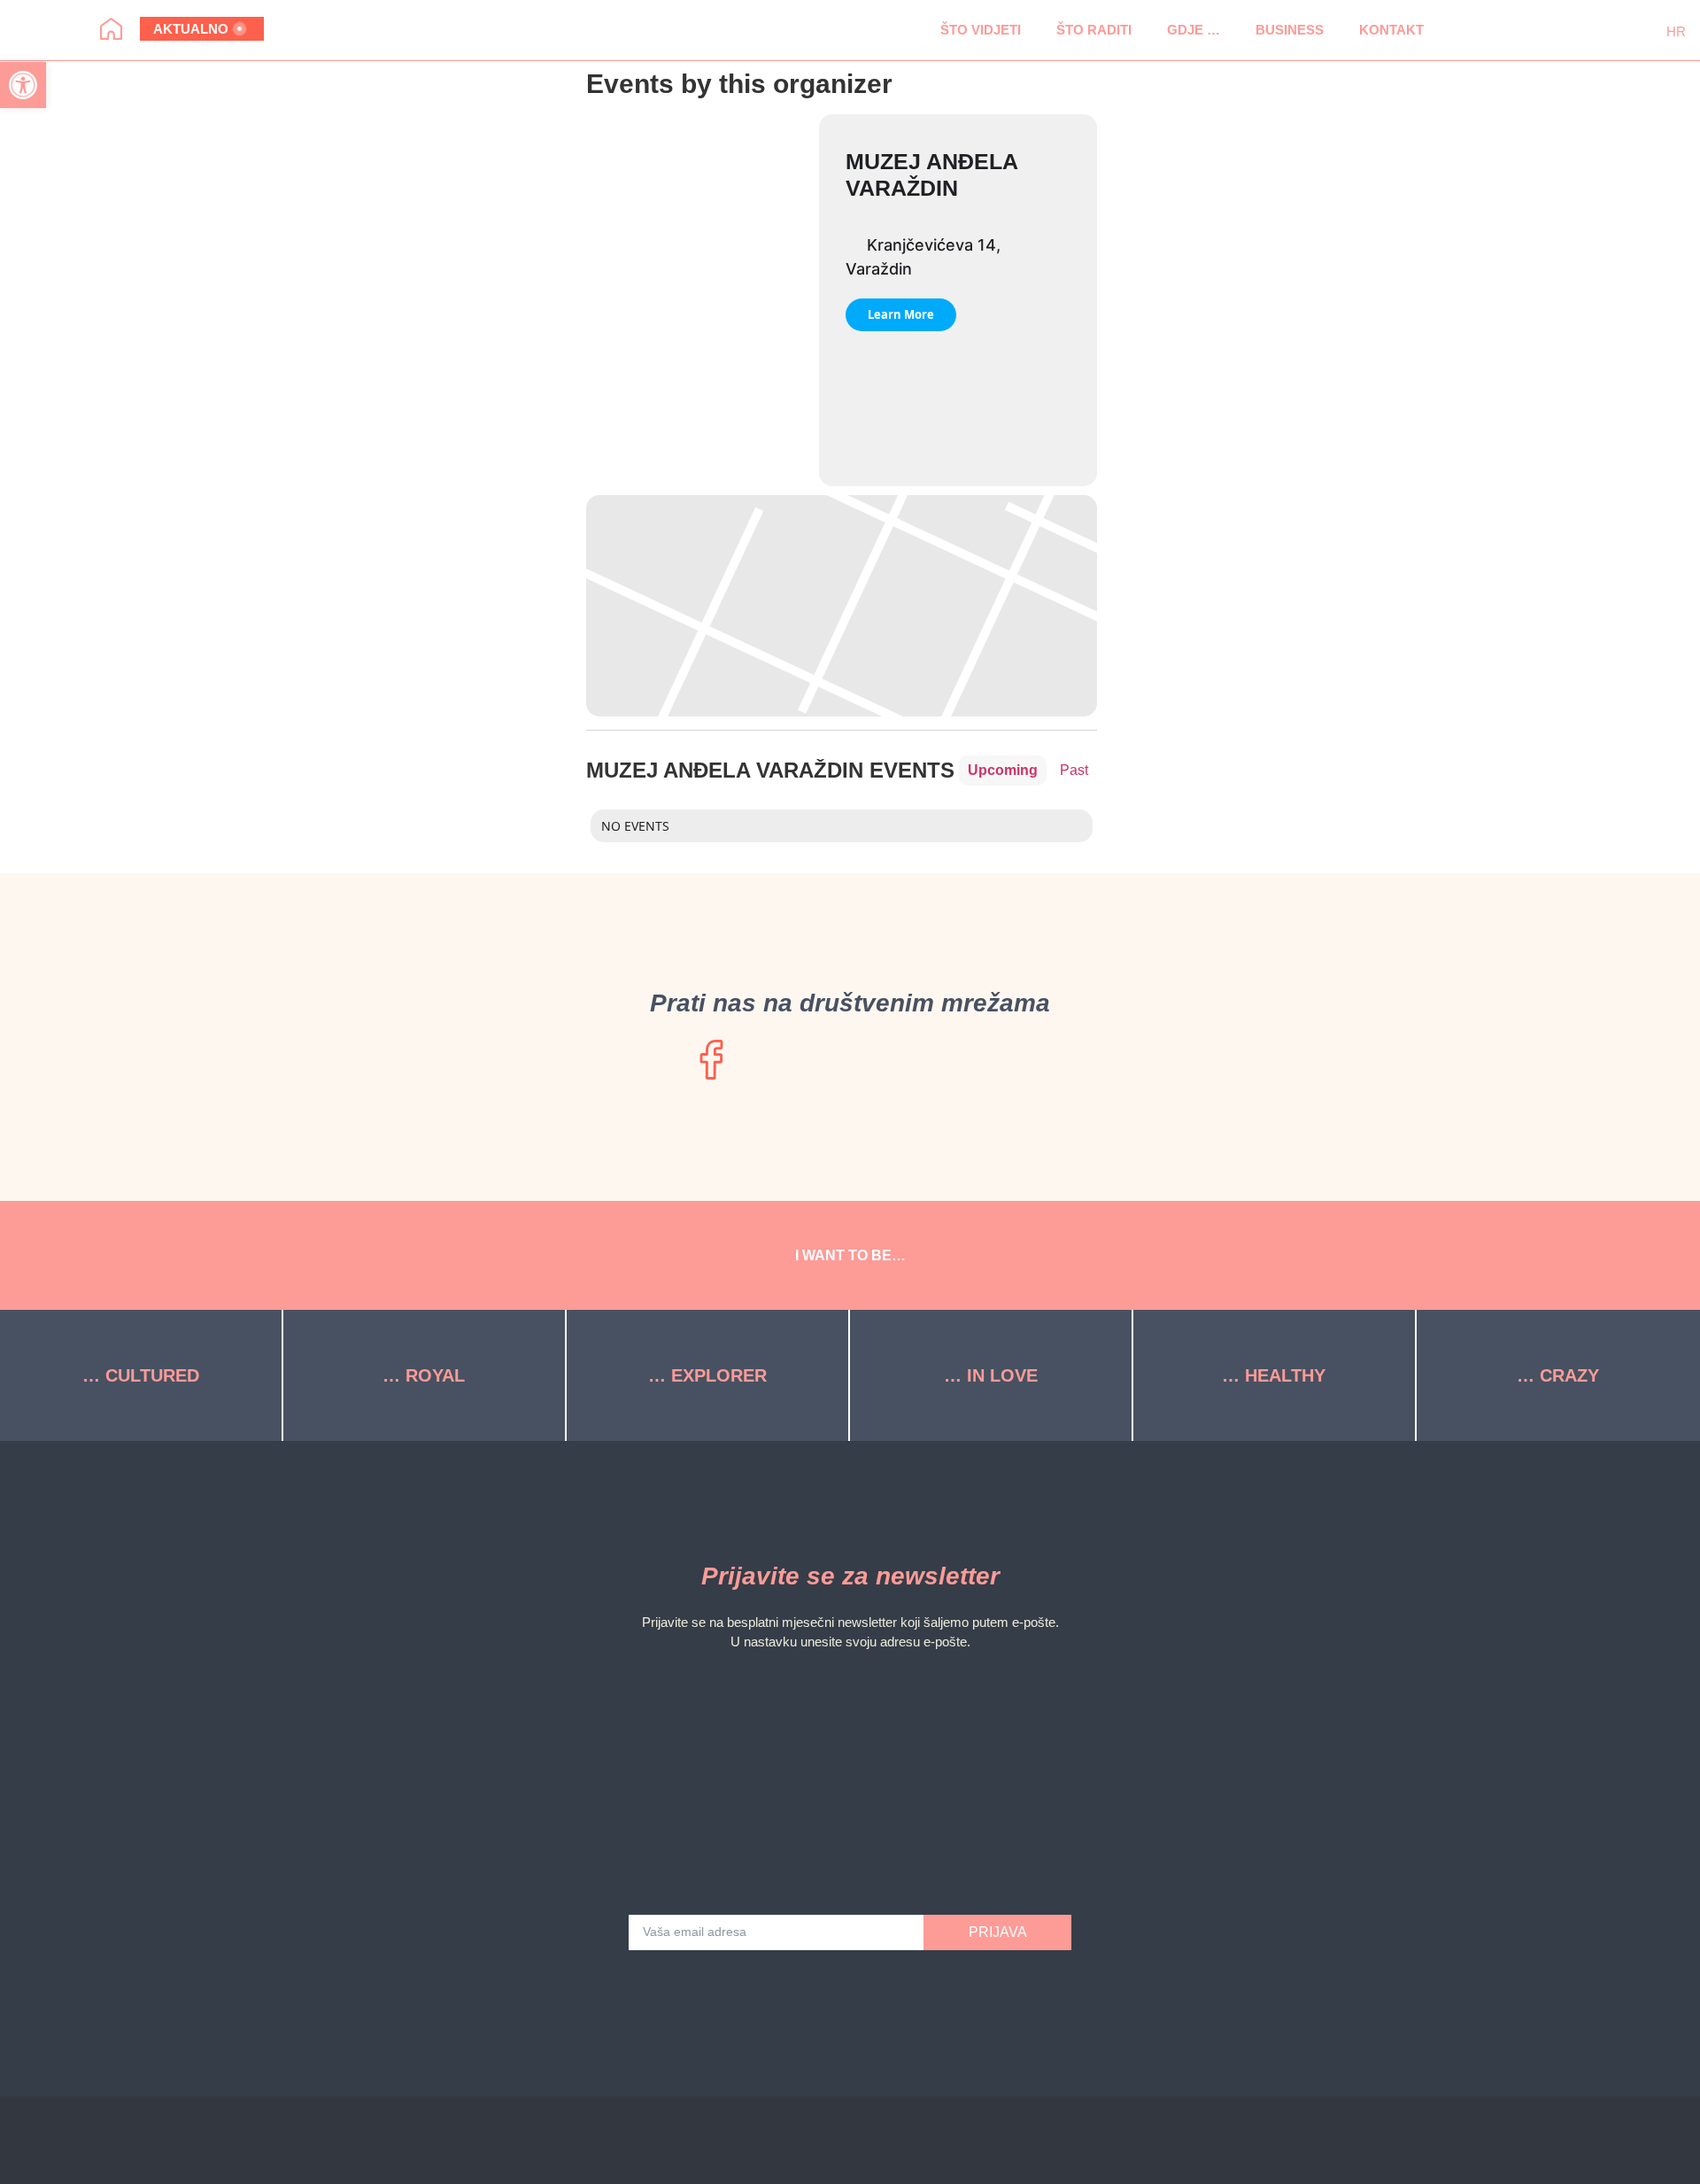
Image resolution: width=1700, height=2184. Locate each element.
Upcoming (1003, 770)
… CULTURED (141, 1375)
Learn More (901, 314)
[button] (1468, 30)
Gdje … (1194, 30)
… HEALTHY (1274, 1375)
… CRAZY (1558, 1375)
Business (1290, 30)
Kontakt (1391, 30)
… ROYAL (424, 1375)
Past (1074, 770)
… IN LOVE (991, 1375)
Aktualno (191, 29)
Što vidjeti (981, 30)
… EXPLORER (707, 1375)
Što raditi (1094, 30)
